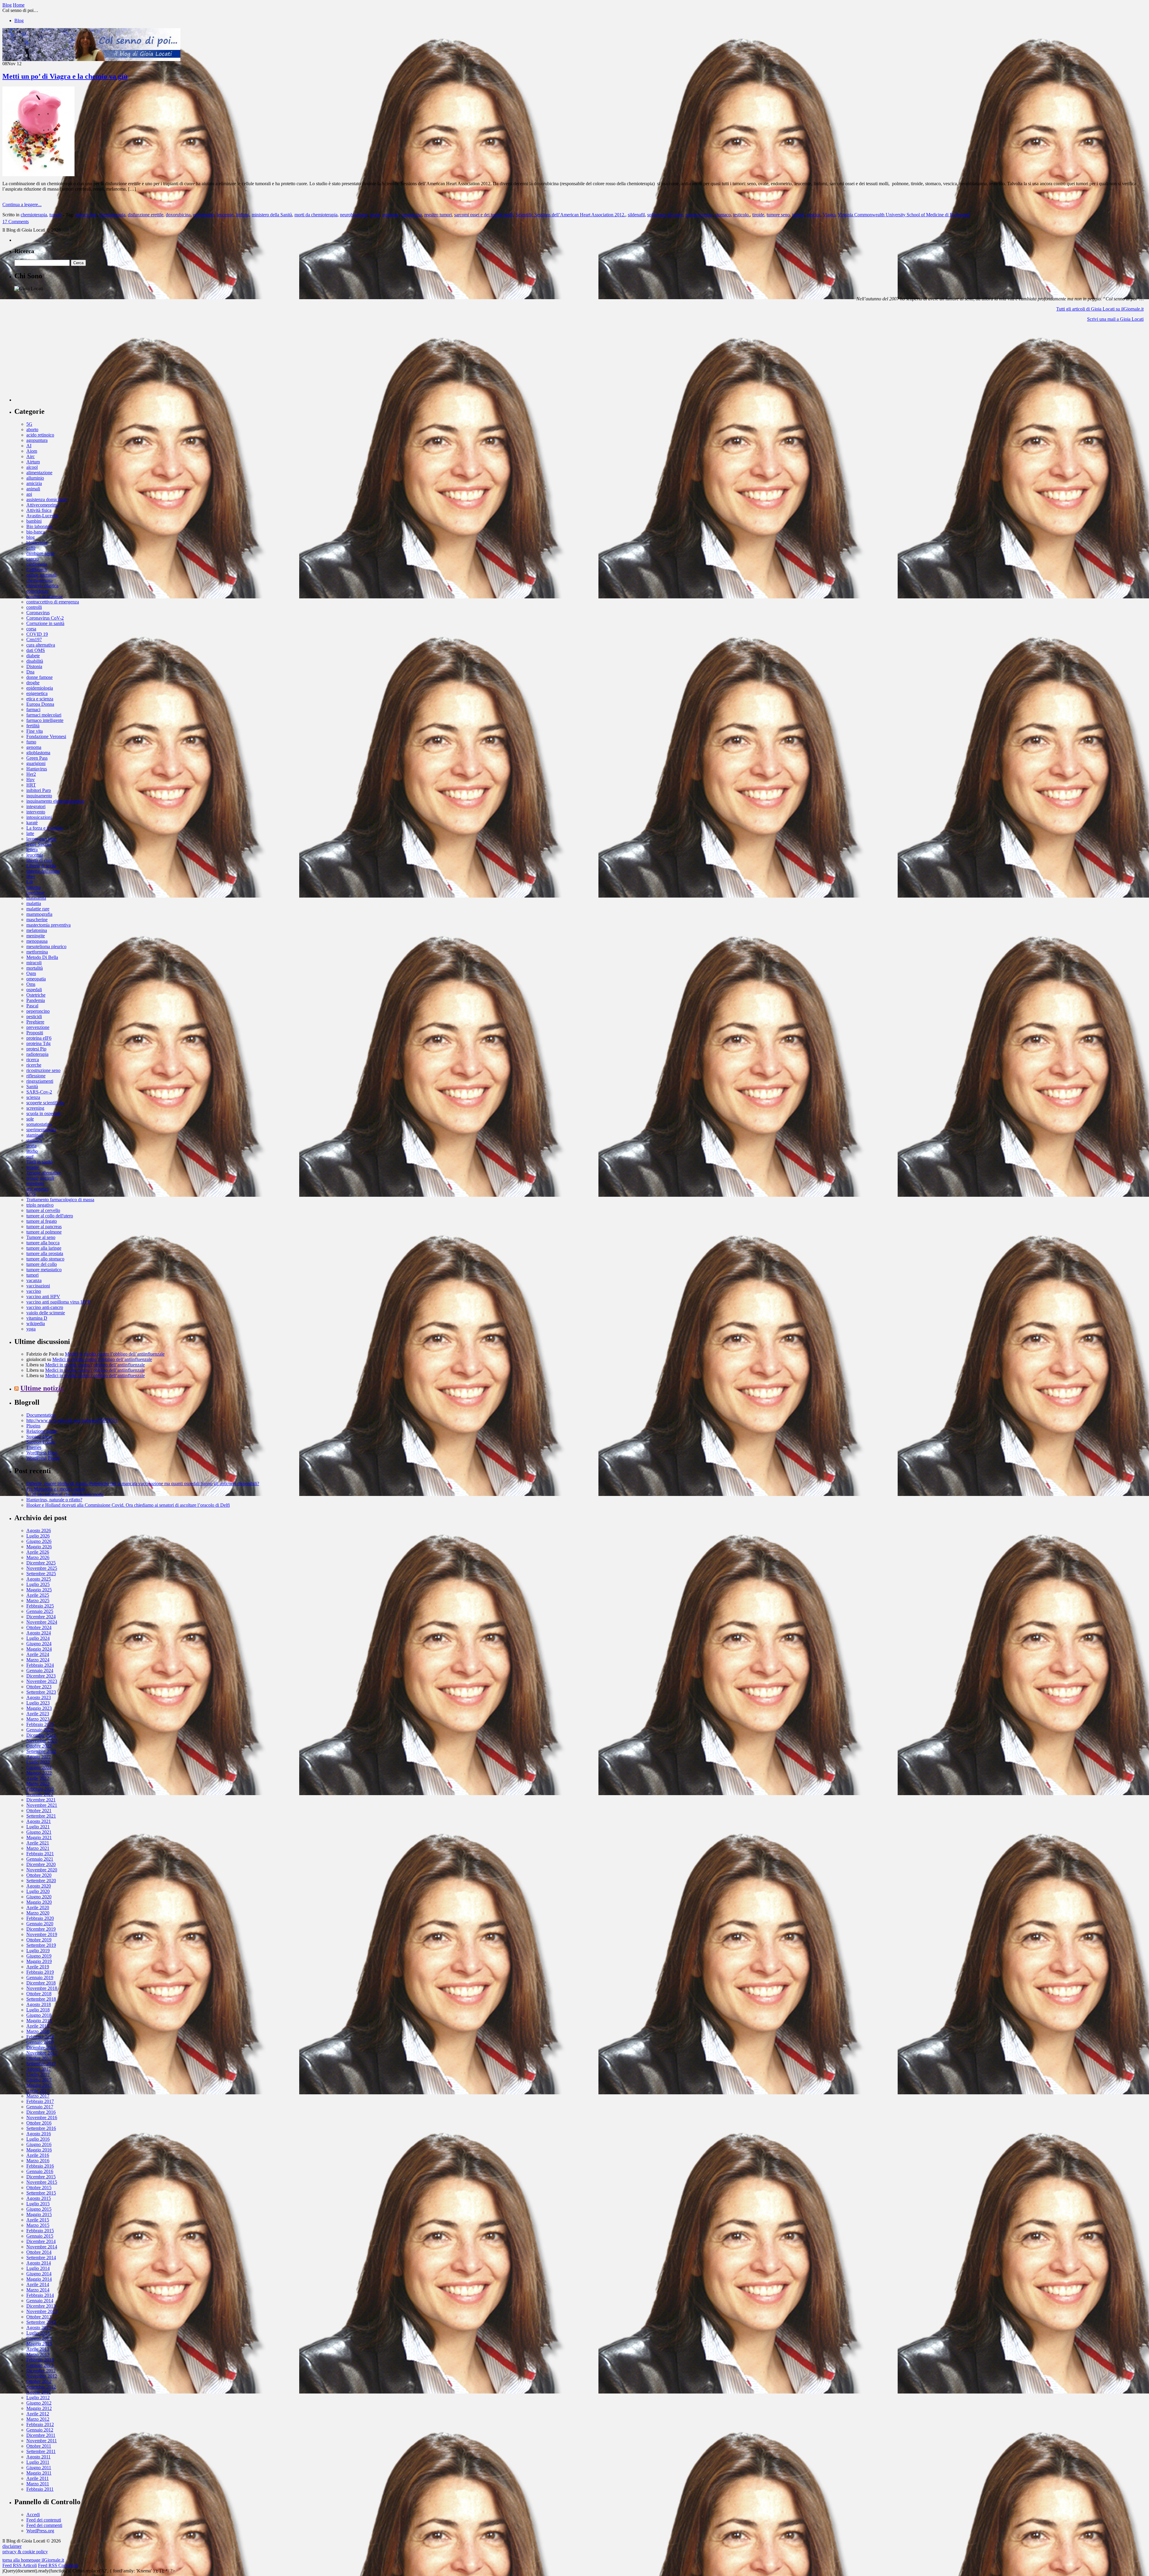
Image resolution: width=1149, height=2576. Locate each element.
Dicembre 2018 (41, 1983)
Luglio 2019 (38, 1951)
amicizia (34, 483)
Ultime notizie (42, 1388)
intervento (36, 812)
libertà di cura (39, 860)
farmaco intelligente (45, 720)
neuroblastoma (354, 215)
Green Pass (37, 758)
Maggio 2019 (39, 1961)
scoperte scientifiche (45, 1103)
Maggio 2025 (39, 1590)
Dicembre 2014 (41, 2241)
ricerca (33, 1060)
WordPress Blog (42, 1453)
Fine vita (35, 731)
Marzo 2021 (38, 1848)
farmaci (33, 710)
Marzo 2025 (38, 1601)
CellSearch (37, 570)
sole (30, 1119)
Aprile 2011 (38, 2478)
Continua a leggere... (22, 204)
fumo (31, 742)
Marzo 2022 (38, 1784)
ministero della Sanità (272, 215)
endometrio (204, 215)
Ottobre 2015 (39, 2188)
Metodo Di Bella (42, 957)
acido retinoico (40, 435)
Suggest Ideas (39, 1437)
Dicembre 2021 (41, 1800)
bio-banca (36, 532)
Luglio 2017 (38, 2074)
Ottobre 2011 (39, 2446)
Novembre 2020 (42, 1870)
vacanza (34, 1280)
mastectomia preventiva (48, 925)
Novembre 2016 (42, 2117)
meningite (36, 936)
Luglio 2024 (38, 1638)
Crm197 (34, 640)
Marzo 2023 (38, 1719)
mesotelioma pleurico (46, 946)
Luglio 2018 (38, 2010)
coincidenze (38, 591)
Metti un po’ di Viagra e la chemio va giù (65, 76)
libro (31, 876)
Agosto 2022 (39, 1757)
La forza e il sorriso (45, 828)
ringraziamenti (40, 1081)
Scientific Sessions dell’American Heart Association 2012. (570, 215)
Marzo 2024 (38, 1660)
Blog (19, 20)
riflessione (36, 1076)
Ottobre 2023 (39, 1687)
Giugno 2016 (39, 2144)
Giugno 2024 (39, 1644)
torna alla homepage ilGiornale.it (33, 2560)
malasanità (36, 898)
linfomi (243, 215)
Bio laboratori (39, 526)
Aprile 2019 (38, 1967)
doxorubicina (178, 215)
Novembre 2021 (42, 1805)
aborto (32, 429)
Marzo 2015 (38, 2225)
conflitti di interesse (45, 596)
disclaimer (12, 2546)
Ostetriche (36, 995)
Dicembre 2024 (41, 1617)
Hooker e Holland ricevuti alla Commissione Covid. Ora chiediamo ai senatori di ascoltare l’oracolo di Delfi (128, 1505)
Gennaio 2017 (40, 2107)
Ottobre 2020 (39, 1875)
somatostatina (39, 1124)
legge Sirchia (39, 844)
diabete (33, 656)
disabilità (35, 661)
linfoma (34, 887)
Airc (31, 456)
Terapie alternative (44, 1173)
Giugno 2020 (39, 1897)
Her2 (31, 774)
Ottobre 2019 (39, 1940)
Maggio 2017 (39, 2085)
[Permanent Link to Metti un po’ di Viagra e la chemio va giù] (38, 175)
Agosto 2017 (39, 2069)
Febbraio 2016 (40, 2166)
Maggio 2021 (39, 1837)
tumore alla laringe (44, 1248)
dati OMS (36, 650)
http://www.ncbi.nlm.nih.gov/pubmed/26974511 (72, 1420)
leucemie (225, 215)
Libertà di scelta (41, 866)
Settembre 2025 (41, 1574)
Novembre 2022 (42, 1741)
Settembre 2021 (41, 1816)
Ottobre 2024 (39, 1627)
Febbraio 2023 (40, 1724)
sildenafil (636, 215)
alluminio (35, 478)
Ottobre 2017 (39, 2058)
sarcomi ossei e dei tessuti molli (484, 215)
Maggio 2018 (39, 2021)
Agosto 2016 (39, 2134)
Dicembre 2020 (41, 1864)
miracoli (34, 963)
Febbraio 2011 (40, 2489)
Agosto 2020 (39, 1886)
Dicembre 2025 (41, 1563)
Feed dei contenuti (44, 2520)
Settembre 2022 (41, 1751)
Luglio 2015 (38, 2204)
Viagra (829, 215)
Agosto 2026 (39, 1530)
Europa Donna (40, 704)
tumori (56, 215)
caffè (31, 548)
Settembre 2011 (41, 2451)
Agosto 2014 (39, 2263)
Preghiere (35, 1022)
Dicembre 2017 (41, 2047)
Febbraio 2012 (40, 2424)
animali (33, 489)
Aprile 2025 (38, 1595)
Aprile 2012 (38, 2414)
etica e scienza (40, 699)
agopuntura (37, 440)
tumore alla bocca (43, 1243)
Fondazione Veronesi (46, 736)
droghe (33, 683)
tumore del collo (42, 1264)
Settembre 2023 (41, 1692)
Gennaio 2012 (40, 2430)
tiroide (758, 215)
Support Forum (41, 1442)
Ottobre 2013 (39, 2317)
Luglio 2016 (38, 2139)
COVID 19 (37, 634)
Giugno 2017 (39, 2080)
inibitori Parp (39, 790)
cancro (33, 559)
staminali (35, 1135)
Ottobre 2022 (39, 1746)
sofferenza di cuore (665, 215)
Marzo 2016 (38, 2161)
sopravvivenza (699, 215)
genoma (34, 747)
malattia (34, 903)
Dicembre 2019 (41, 1929)
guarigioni (36, 763)
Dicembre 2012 (41, 2371)
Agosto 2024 (39, 1633)
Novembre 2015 (42, 2182)
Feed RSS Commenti (58, 2565)
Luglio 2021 (38, 1827)
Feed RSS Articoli (20, 2565)
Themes (34, 1447)
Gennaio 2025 (40, 1611)
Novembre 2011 (42, 2441)
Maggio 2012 (39, 2408)
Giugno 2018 (39, 2015)
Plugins (33, 1426)
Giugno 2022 (39, 1767)
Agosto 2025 (39, 1579)
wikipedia (36, 1323)
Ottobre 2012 (39, 2381)
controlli (34, 607)
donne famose (39, 677)
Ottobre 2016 (39, 2123)
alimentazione (39, 473)
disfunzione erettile (146, 215)
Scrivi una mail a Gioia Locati (1115, 319)
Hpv (31, 780)
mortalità (35, 968)
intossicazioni (39, 817)
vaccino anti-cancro (45, 1307)
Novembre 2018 (42, 1988)
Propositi (35, 1033)
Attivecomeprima (43, 505)
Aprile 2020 (38, 1907)
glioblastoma (38, 753)
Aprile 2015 (38, 2220)
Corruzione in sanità (45, 623)
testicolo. (741, 215)
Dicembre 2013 (41, 2306)
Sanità (32, 1086)
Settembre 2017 (41, 2064)
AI (29, 446)
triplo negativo (40, 1205)
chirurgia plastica (42, 586)
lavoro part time (41, 839)
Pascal (32, 1006)
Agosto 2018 (39, 2004)
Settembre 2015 (41, 2193)
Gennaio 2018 (40, 2042)
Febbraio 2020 (40, 1918)
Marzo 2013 (38, 2354)
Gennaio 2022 (40, 1794)
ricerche (34, 1065)
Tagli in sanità (39, 1162)
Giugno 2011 (39, 2468)
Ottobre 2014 (39, 2252)
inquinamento (39, 796)
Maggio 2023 (39, 1708)
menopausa (37, 941)
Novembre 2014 (42, 2247)
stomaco (723, 215)
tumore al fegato (42, 1221)
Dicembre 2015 (41, 2177)
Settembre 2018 (41, 1999)
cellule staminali (41, 575)
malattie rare (38, 909)
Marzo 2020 (38, 1913)
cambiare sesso (40, 553)
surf (30, 1157)
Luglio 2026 (38, 1536)
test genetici (37, 1189)
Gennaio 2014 (40, 2301)
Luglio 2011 (38, 2462)
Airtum (33, 462)
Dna (30, 672)
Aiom (32, 451)
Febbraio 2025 (40, 1606)
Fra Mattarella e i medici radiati (56, 1489)
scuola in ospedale (44, 1113)
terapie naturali (40, 1178)
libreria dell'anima (43, 871)
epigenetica (37, 693)
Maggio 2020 (39, 1902)
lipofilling (35, 893)
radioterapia (37, 1054)
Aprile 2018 (38, 2026)
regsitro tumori (438, 215)
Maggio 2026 (39, 1547)
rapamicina (412, 215)
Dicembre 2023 (41, 1676)
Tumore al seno (41, 1237)
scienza (33, 1097)
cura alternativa (41, 645)
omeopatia (36, 979)
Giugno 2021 (39, 1832)
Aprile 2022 (38, 1778)
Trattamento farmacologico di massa (60, 1200)
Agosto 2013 (39, 2328)
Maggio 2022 (39, 1773)
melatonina (37, 930)
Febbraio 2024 (40, 1665)
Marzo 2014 (38, 2290)
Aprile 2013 (38, 2349)
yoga (31, 1329)
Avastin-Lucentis (42, 516)
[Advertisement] (59, 364)
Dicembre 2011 (41, 2435)
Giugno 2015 (39, 2209)
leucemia (35, 855)
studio (32, 1151)
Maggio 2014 (39, 2279)
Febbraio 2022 (40, 1789)
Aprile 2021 (38, 1843)
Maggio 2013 (39, 2344)
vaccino (34, 1291)
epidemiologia (40, 688)
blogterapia (37, 543)
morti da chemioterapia (316, 215)
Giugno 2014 (39, 2274)
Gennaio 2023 (40, 1730)
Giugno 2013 (39, 2338)
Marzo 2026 (38, 1557)
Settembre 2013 (41, 2322)
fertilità (33, 726)
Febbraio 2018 (40, 2037)
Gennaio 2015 (40, 2236)
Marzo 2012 (38, 2419)
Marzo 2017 (38, 2096)
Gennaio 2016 (40, 2171)
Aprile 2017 (38, 2091)
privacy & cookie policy (25, 2552)
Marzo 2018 (38, 2031)
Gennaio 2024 (40, 1671)
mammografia (39, 914)
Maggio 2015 (39, 2214)
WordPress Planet (43, 1458)
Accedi (33, 2515)
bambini (34, 521)
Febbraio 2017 (40, 2101)
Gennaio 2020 (40, 1924)
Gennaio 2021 (40, 1859)
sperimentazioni (41, 1130)
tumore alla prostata (45, 1253)
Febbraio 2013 (40, 2360)
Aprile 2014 (38, 2284)
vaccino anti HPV (43, 1297)
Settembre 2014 (41, 2258)
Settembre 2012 (41, 2387)
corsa (31, 629)
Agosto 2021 (39, 1821)
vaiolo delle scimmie (46, 1313)
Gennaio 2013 (40, 2365)
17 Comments (16, 222)
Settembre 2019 (41, 1945)
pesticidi (34, 1016)
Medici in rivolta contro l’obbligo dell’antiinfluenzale (115, 1354)
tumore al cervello (43, 1210)
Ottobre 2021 (39, 1811)
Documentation (41, 1415)
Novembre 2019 (42, 1934)
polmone (391, 215)
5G (29, 424)
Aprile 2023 (38, 1714)
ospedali (34, 990)
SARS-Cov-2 (39, 1092)
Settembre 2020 (41, 1881)
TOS (31, 1194)
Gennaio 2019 (40, 1977)
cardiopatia (37, 564)
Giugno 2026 (39, 1541)
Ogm (31, 973)
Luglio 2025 (38, 1584)
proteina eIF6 (39, 1038)
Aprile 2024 (38, 1654)
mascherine (37, 920)
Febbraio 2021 (40, 1854)
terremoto (35, 1183)
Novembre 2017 (42, 2053)
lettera (32, 850)
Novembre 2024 (42, 1622)
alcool (32, 467)
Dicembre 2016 (41, 2112)
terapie (33, 1167)
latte (30, 833)
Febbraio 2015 (40, 2231)
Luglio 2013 (38, 2333)
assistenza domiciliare (47, 499)
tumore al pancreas (44, 1227)
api (29, 494)
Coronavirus (38, 613)
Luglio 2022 (38, 1762)
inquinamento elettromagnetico (55, 801)
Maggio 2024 (39, 1649)
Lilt (30, 882)
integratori (36, 806)
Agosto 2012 (39, 2392)
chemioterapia (34, 215)
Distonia (34, 666)
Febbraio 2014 (40, 2295)
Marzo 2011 (38, 2484)
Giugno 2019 (39, 1956)
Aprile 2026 (38, 1552)
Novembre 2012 (42, 2376)
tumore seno (778, 215)
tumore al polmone (44, 1232)
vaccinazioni (38, 1286)
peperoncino (38, 1011)
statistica (34, 1140)
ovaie (375, 215)
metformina (37, 952)
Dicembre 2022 (41, 1735)
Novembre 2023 (42, 1681)
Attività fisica (39, 510)
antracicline (86, 215)
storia (31, 1146)
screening (35, 1108)
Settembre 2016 (41, 2128)
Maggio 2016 (39, 2150)
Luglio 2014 (38, 2268)
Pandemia (36, 1000)
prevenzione (38, 1027)
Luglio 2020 (38, 1891)
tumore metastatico (44, 1270)
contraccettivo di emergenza (53, 602)
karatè (32, 823)
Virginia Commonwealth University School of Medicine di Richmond (904, 215)
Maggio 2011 (39, 2473)
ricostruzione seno (43, 1070)
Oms (31, 984)
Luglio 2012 (38, 2398)
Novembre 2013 (42, 2311)
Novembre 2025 (42, 1568)
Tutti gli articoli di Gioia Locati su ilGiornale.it (1100, 309)
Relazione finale (42, 1431)
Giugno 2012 (39, 2403)
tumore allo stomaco (45, 1259)
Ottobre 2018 (39, 1994)
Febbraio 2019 (40, 1972)
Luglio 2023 (38, 1703)
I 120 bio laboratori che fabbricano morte (65, 1494)
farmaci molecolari (44, 715)
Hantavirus (37, 769)
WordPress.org (40, 2531)
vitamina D (37, 1318)
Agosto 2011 (38, 2457)
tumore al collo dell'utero (50, 1216)
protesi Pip (36, 1049)
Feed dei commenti (44, 2525)
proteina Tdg (38, 1043)
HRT (31, 785)
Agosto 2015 (39, 2198)
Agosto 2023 (39, 1697)
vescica (814, 215)
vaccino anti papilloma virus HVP (58, 1302)
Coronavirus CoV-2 (45, 618)
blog (31, 537)
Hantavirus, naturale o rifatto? (54, 1500)
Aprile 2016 (38, 2155)
